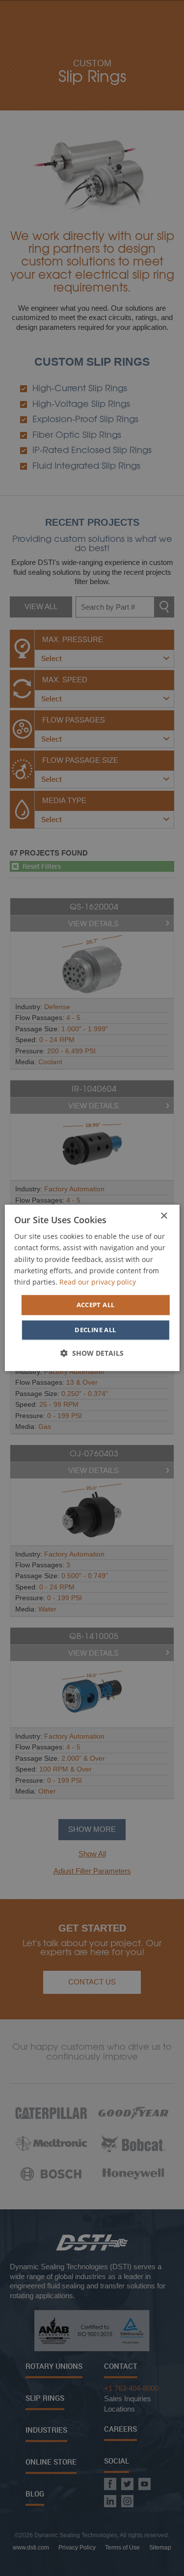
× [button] (164, 1216)
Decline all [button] (95, 1330)
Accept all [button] (96, 1305)
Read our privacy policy (98, 1282)
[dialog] (92, 1288)
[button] (92, 1354)
